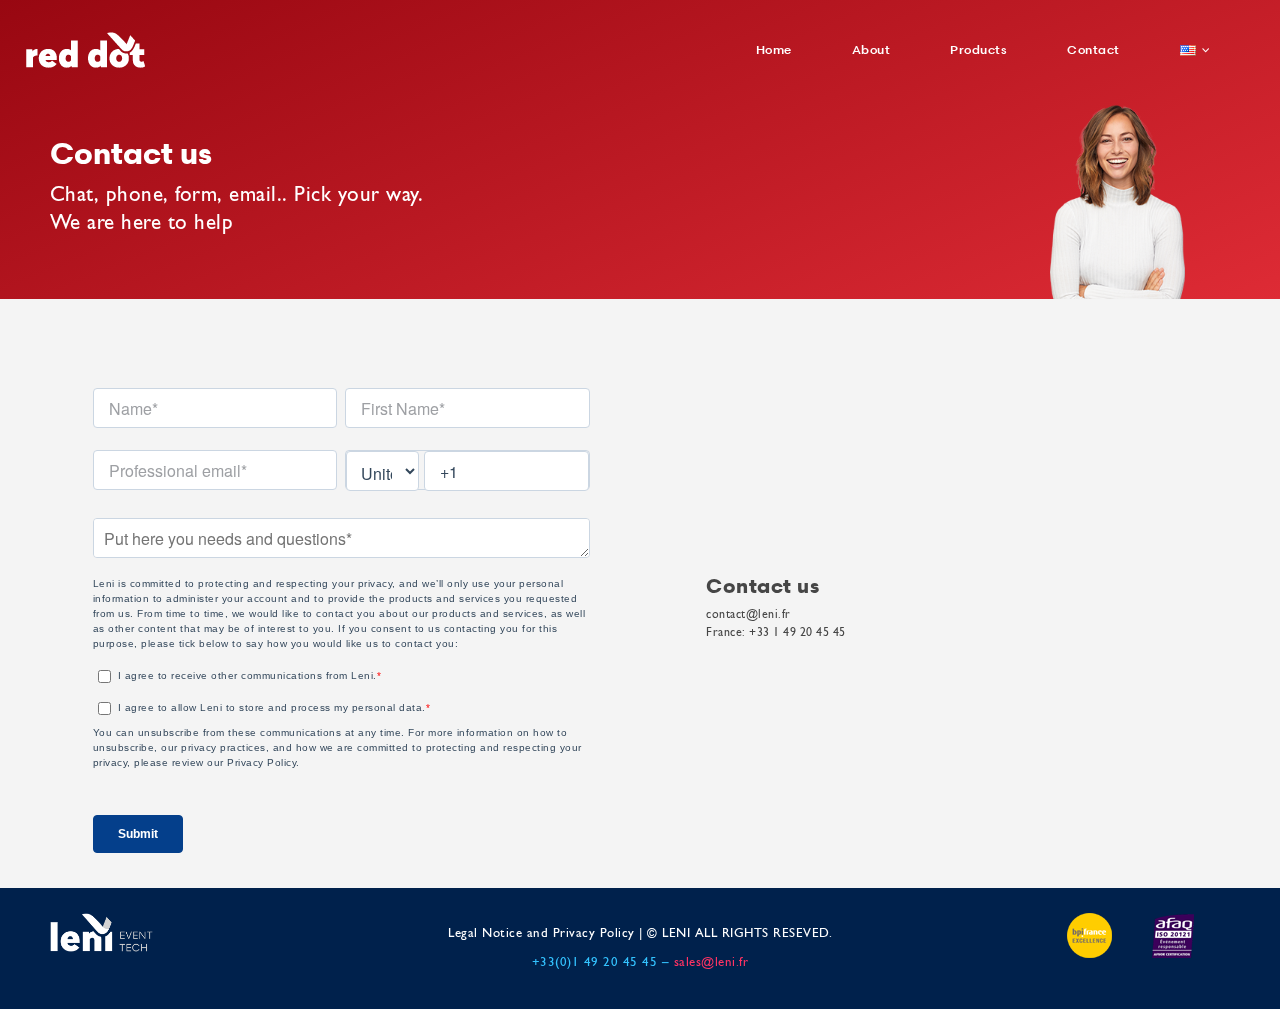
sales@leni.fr (711, 962)
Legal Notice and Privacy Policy (541, 933)
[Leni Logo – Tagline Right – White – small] (101, 919)
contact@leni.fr (748, 615)
